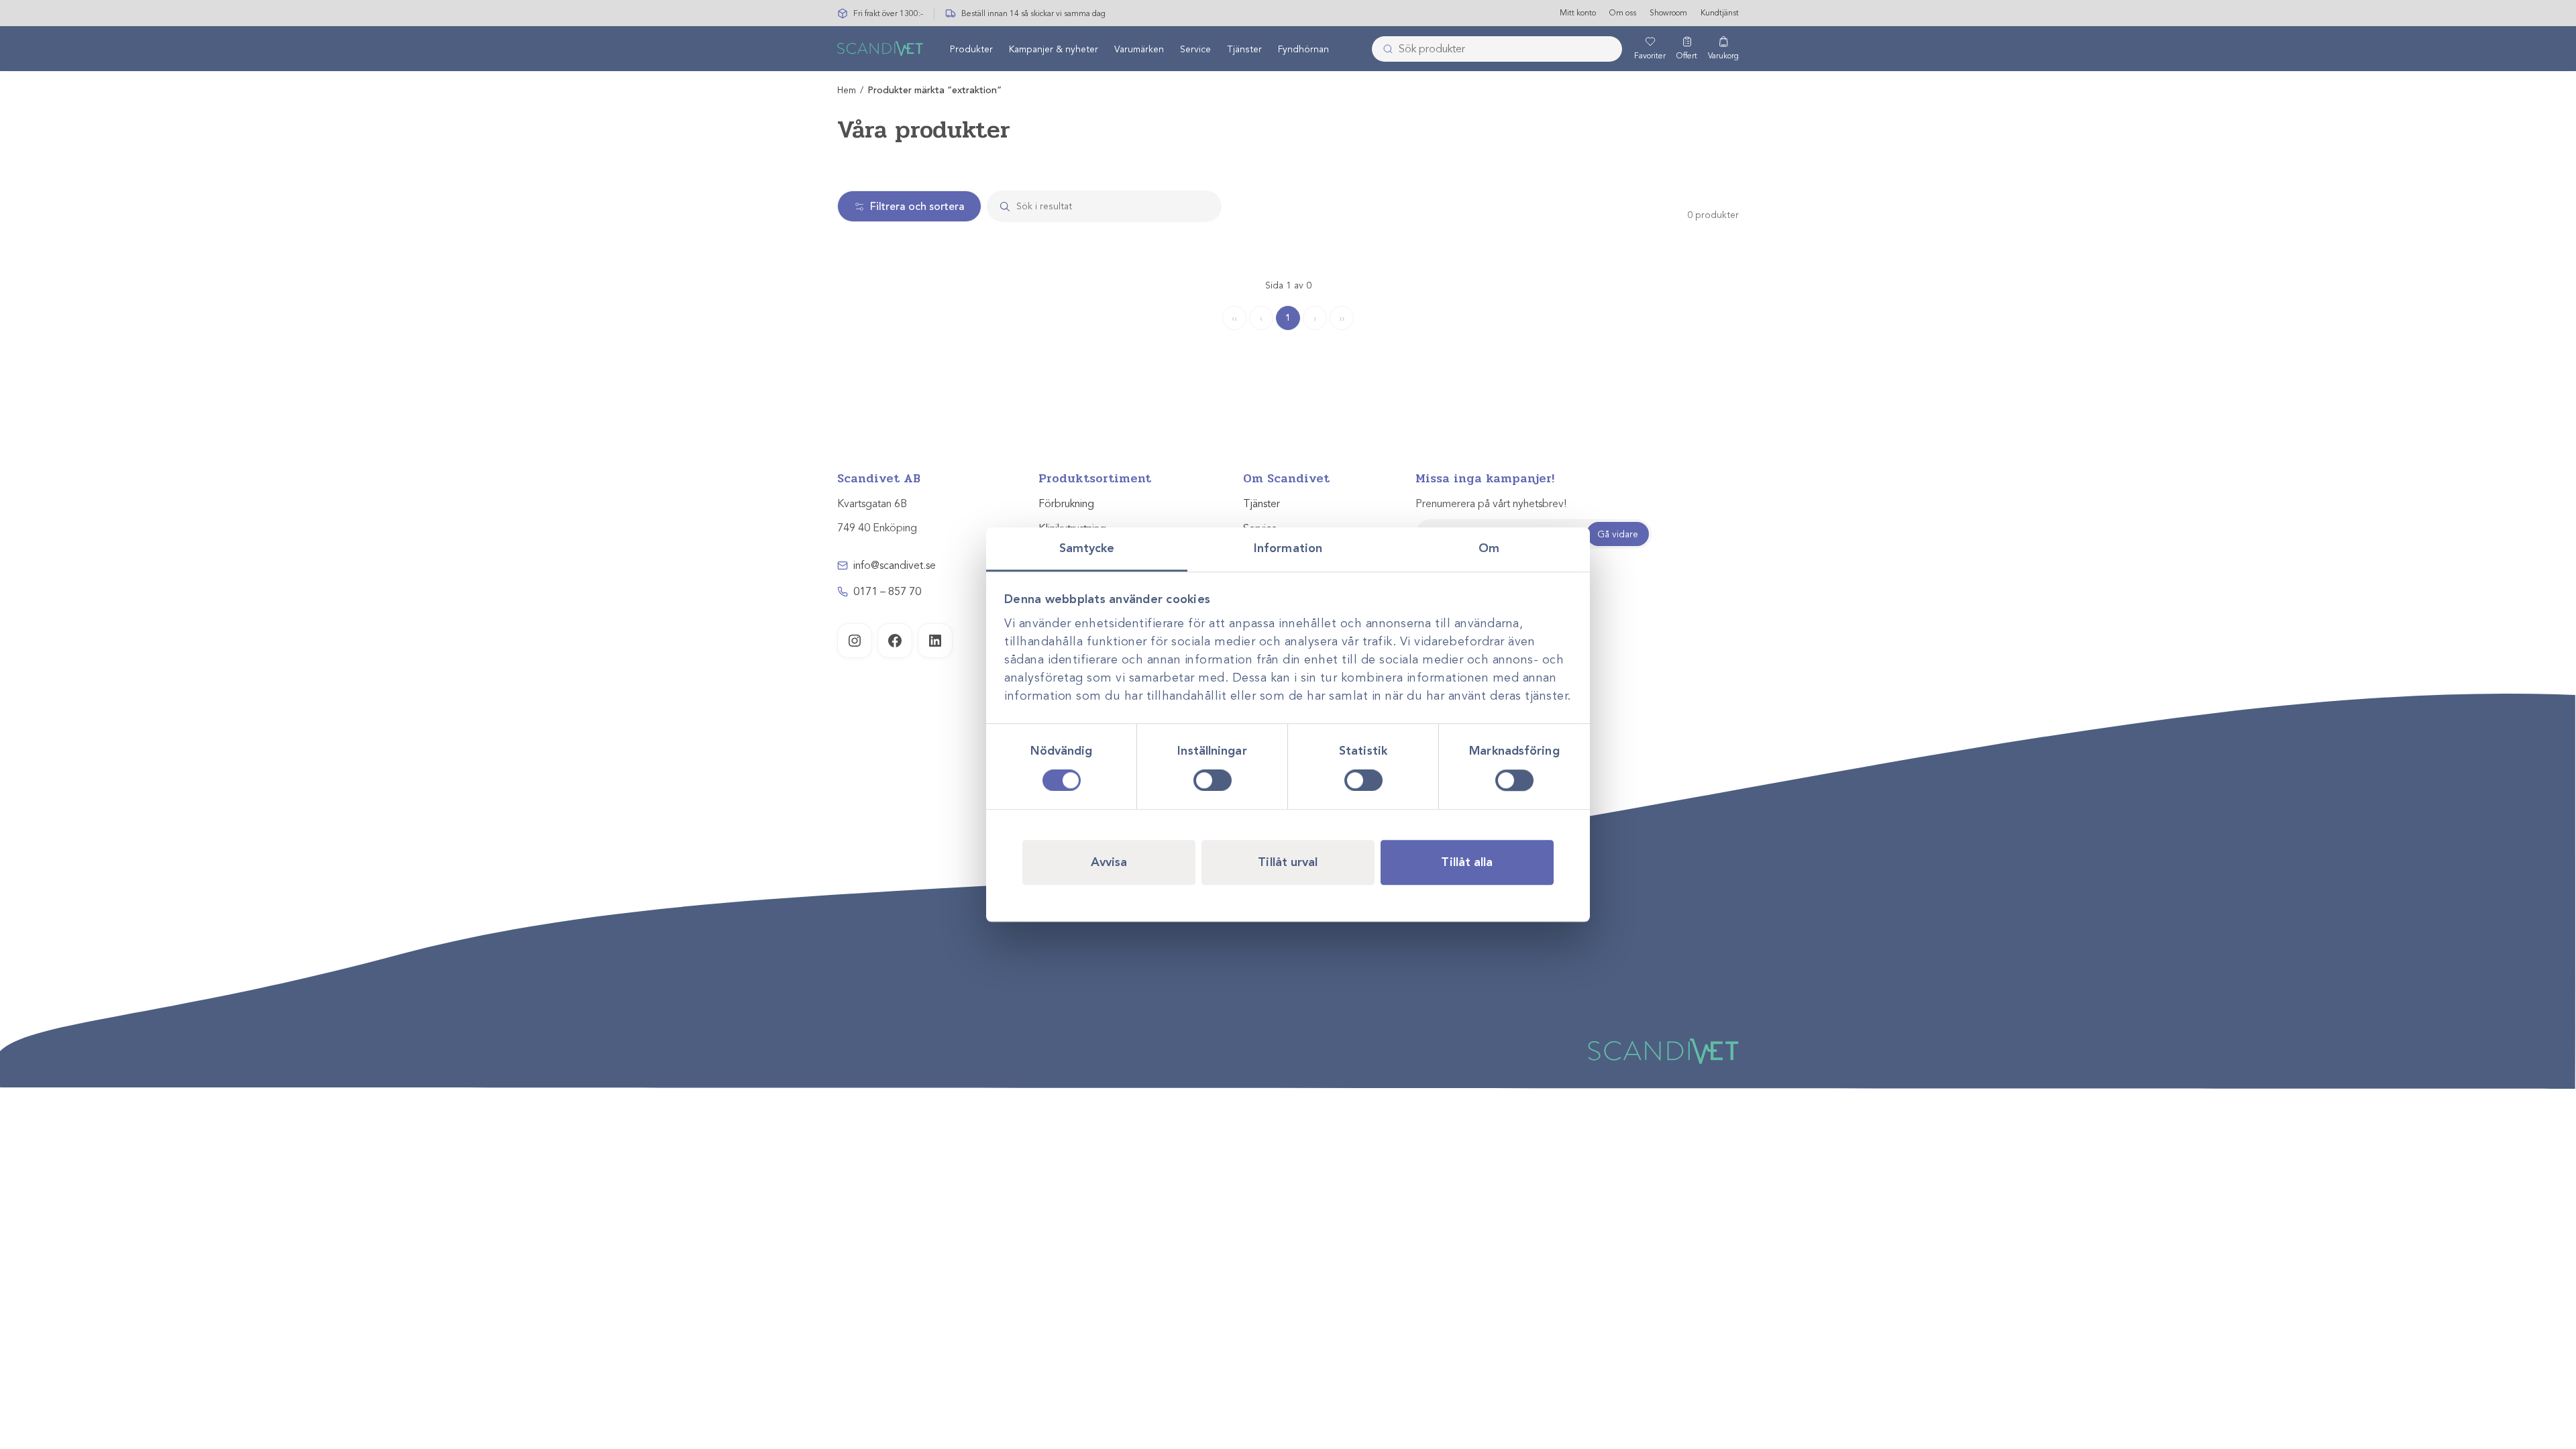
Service (1195, 49)
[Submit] (1384, 49)
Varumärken (1139, 49)
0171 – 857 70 (887, 592)
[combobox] (1497, 49)
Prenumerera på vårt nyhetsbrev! (1491, 504)
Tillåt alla (1467, 862)
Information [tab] (1288, 548)
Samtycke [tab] (1087, 548)
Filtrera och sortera (917, 207)
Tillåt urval (1288, 862)
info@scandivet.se (895, 566)
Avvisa (1109, 862)
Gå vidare (1618, 534)
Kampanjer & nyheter (1054, 49)
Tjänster (1244, 49)
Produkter (971, 49)
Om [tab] (1489, 548)
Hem (847, 90)
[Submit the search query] (1000, 206)
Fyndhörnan (1303, 49)
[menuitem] (971, 49)
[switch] (1213, 780)
